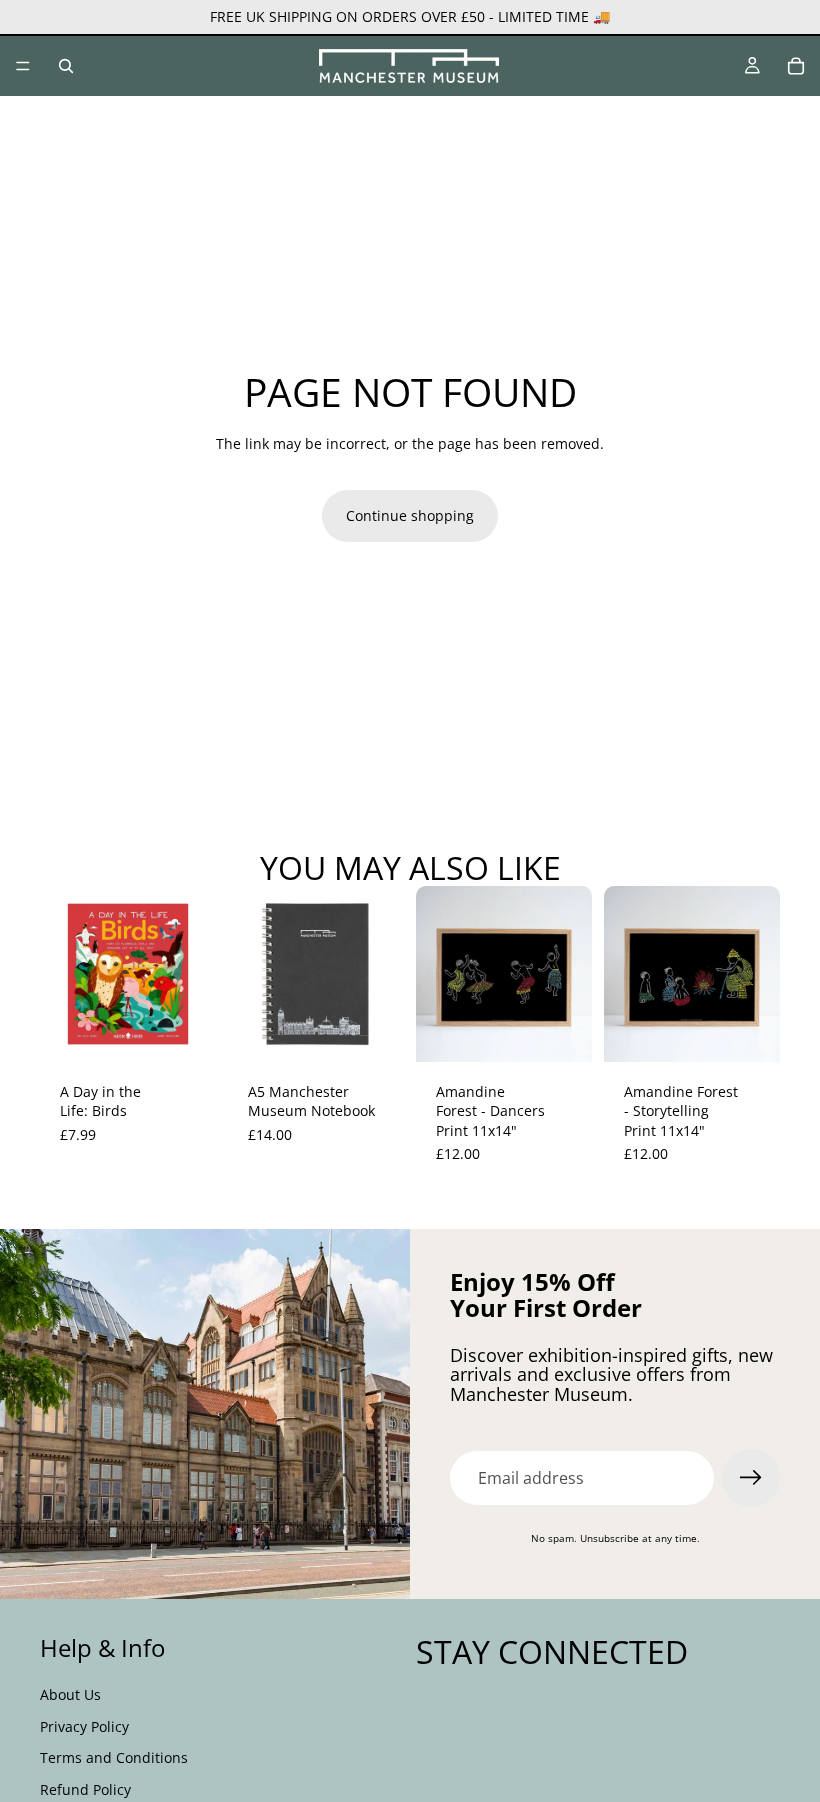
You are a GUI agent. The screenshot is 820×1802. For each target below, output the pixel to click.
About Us (70, 1694)
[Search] (66, 66)
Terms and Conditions (114, 1757)
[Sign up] (751, 1478)
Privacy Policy (84, 1725)
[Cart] (796, 66)
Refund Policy (85, 1788)
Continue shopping (410, 515)
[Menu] (23, 66)
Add (202, 1030)
